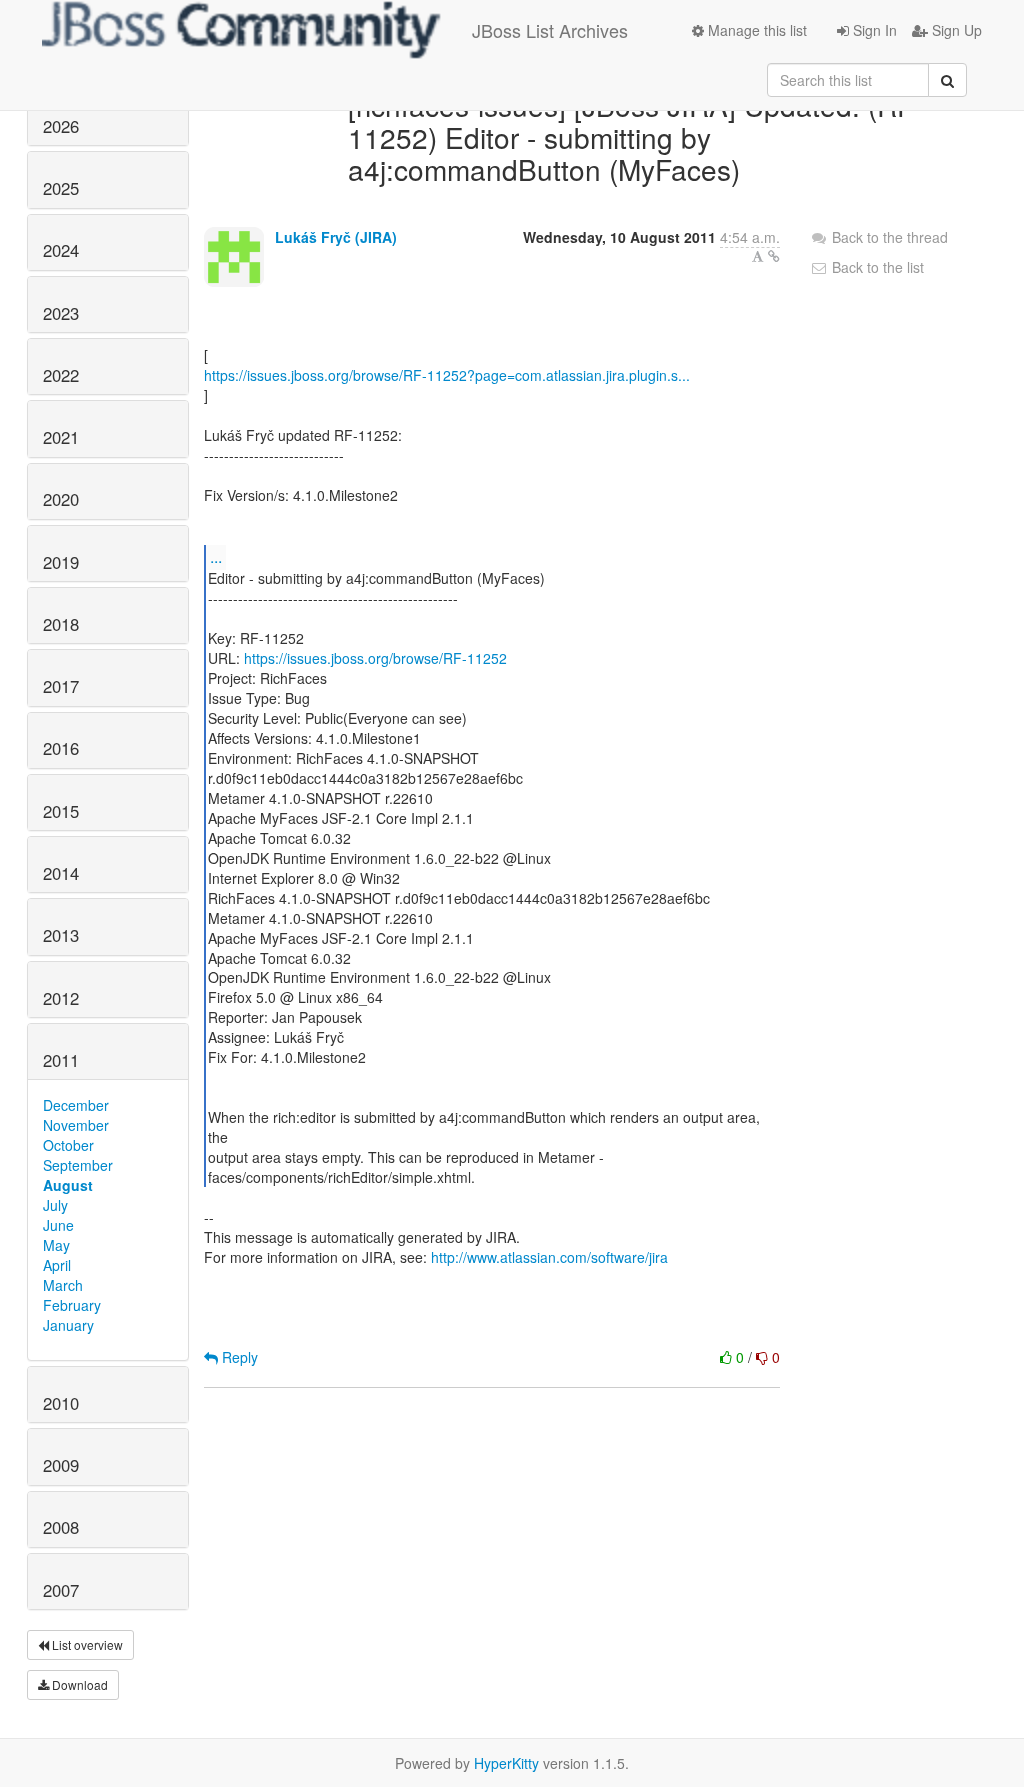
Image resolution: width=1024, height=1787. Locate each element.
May (56, 1245)
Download (78, 1684)
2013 (61, 935)
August (68, 1185)
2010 (61, 1403)
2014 (61, 873)
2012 (61, 998)
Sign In (873, 30)
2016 (61, 748)
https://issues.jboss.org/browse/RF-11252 (375, 658)
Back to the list (876, 267)
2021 (61, 437)
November (76, 1125)
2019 (61, 562)
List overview (86, 1644)
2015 (61, 811)
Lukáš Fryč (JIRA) (336, 237)
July (55, 1205)
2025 (61, 188)
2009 (61, 1465)
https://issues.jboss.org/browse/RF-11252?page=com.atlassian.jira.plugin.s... (447, 375)
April (57, 1265)
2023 (61, 313)
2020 (61, 499)
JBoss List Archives (550, 30)
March (63, 1285)
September (78, 1165)
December (76, 1105)
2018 (61, 624)
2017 (61, 686)
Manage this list (755, 30)
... (216, 556)
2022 (61, 375)
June (58, 1225)
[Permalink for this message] (774, 256)
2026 (61, 126)
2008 (61, 1527)
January (68, 1325)
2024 (61, 250)
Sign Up (955, 30)
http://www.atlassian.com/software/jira (549, 1257)
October (68, 1145)
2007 (61, 1590)
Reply (238, 1357)
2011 (61, 1060)
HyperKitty (506, 1763)
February (72, 1305)
